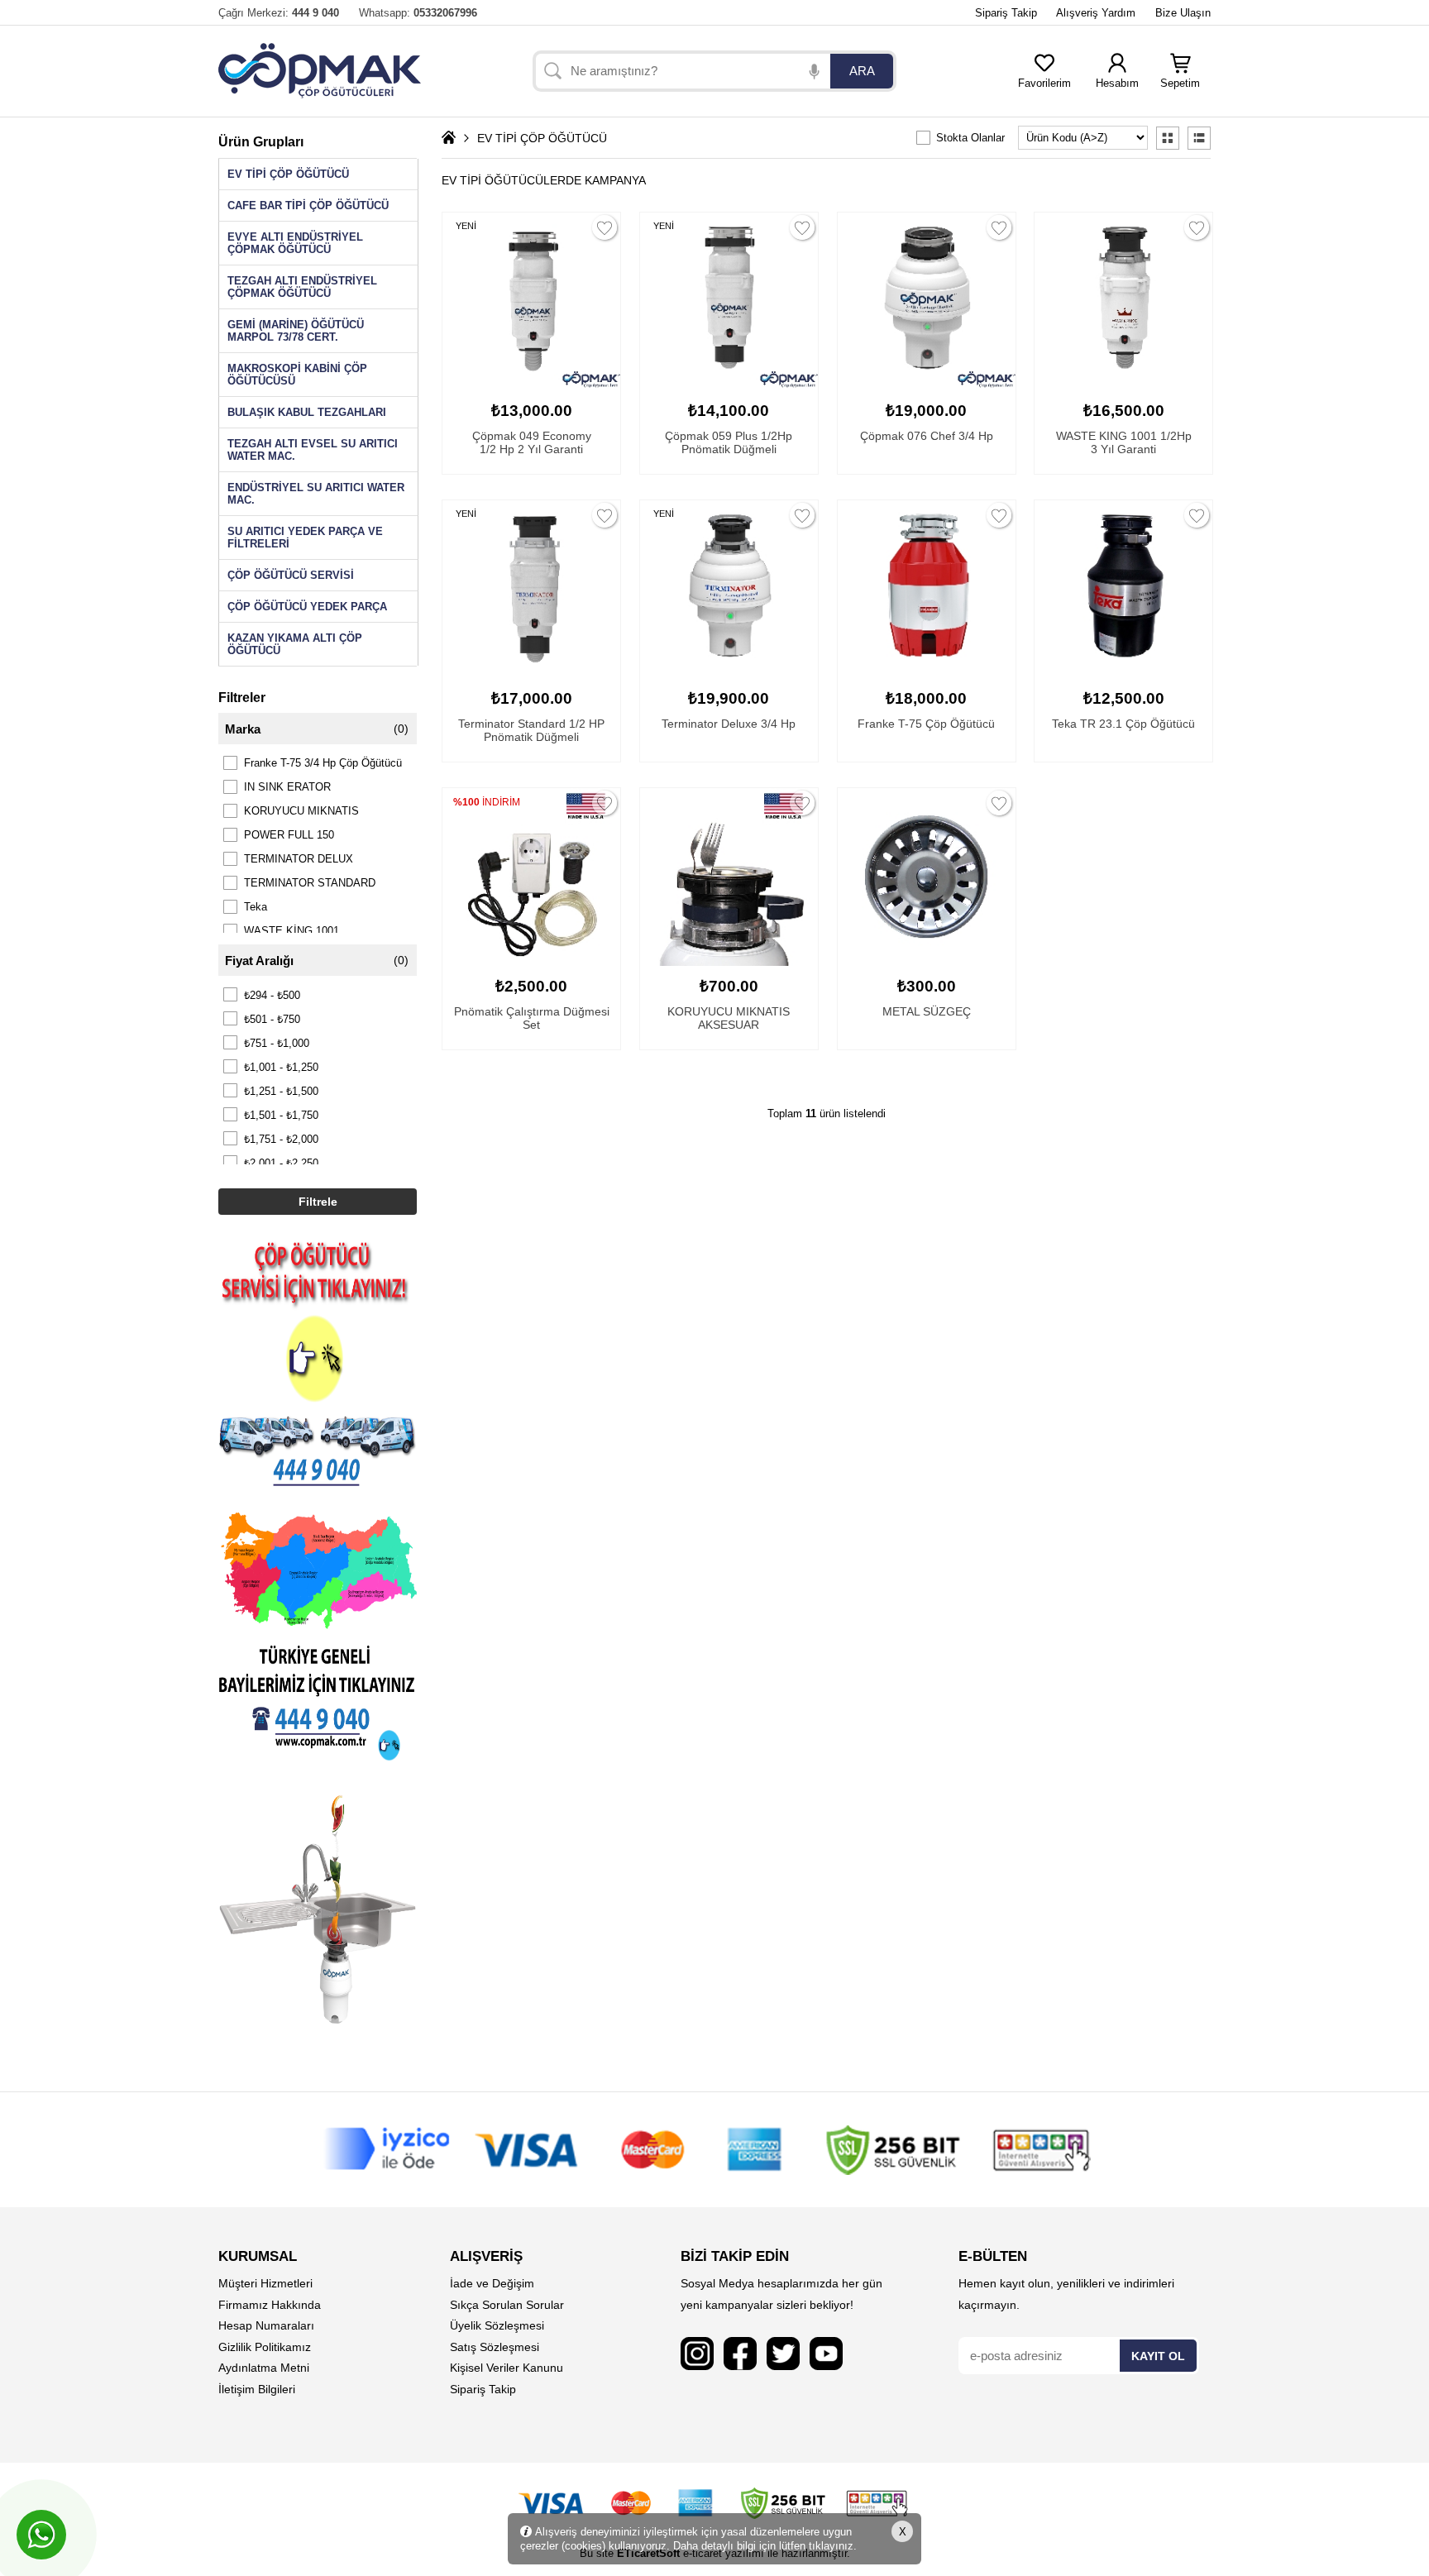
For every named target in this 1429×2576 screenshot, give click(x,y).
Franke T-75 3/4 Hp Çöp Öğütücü (323, 763)
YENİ (466, 226)
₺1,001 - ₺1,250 (281, 1067)
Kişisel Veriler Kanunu (507, 2368)
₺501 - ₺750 (272, 1019)
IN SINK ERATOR (287, 787)
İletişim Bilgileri (257, 2389)
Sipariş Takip (1006, 13)
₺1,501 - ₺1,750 (281, 1115)
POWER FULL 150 (289, 835)
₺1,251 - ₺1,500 (281, 1091)
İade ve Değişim (492, 2283)
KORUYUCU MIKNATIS (301, 811)
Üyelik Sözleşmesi (497, 2325)
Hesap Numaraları (266, 2325)
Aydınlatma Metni (264, 2368)
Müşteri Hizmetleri (265, 2283)
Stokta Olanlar (970, 138)
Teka (256, 907)
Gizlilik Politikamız (265, 2347)
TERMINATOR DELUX (299, 859)
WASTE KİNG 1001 (292, 931)
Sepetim (1180, 83)
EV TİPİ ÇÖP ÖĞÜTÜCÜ (542, 138)
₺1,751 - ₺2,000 (281, 1139)
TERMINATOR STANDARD (310, 883)
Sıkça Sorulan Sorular (507, 2305)
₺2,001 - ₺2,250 (281, 1163)
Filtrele (318, 1202)
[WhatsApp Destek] (41, 2535)
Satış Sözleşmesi (495, 2347)
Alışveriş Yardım (1096, 13)
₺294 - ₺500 (272, 995)
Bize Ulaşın (1183, 13)
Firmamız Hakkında (270, 2305)
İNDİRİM (488, 802)
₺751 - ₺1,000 (277, 1043)
